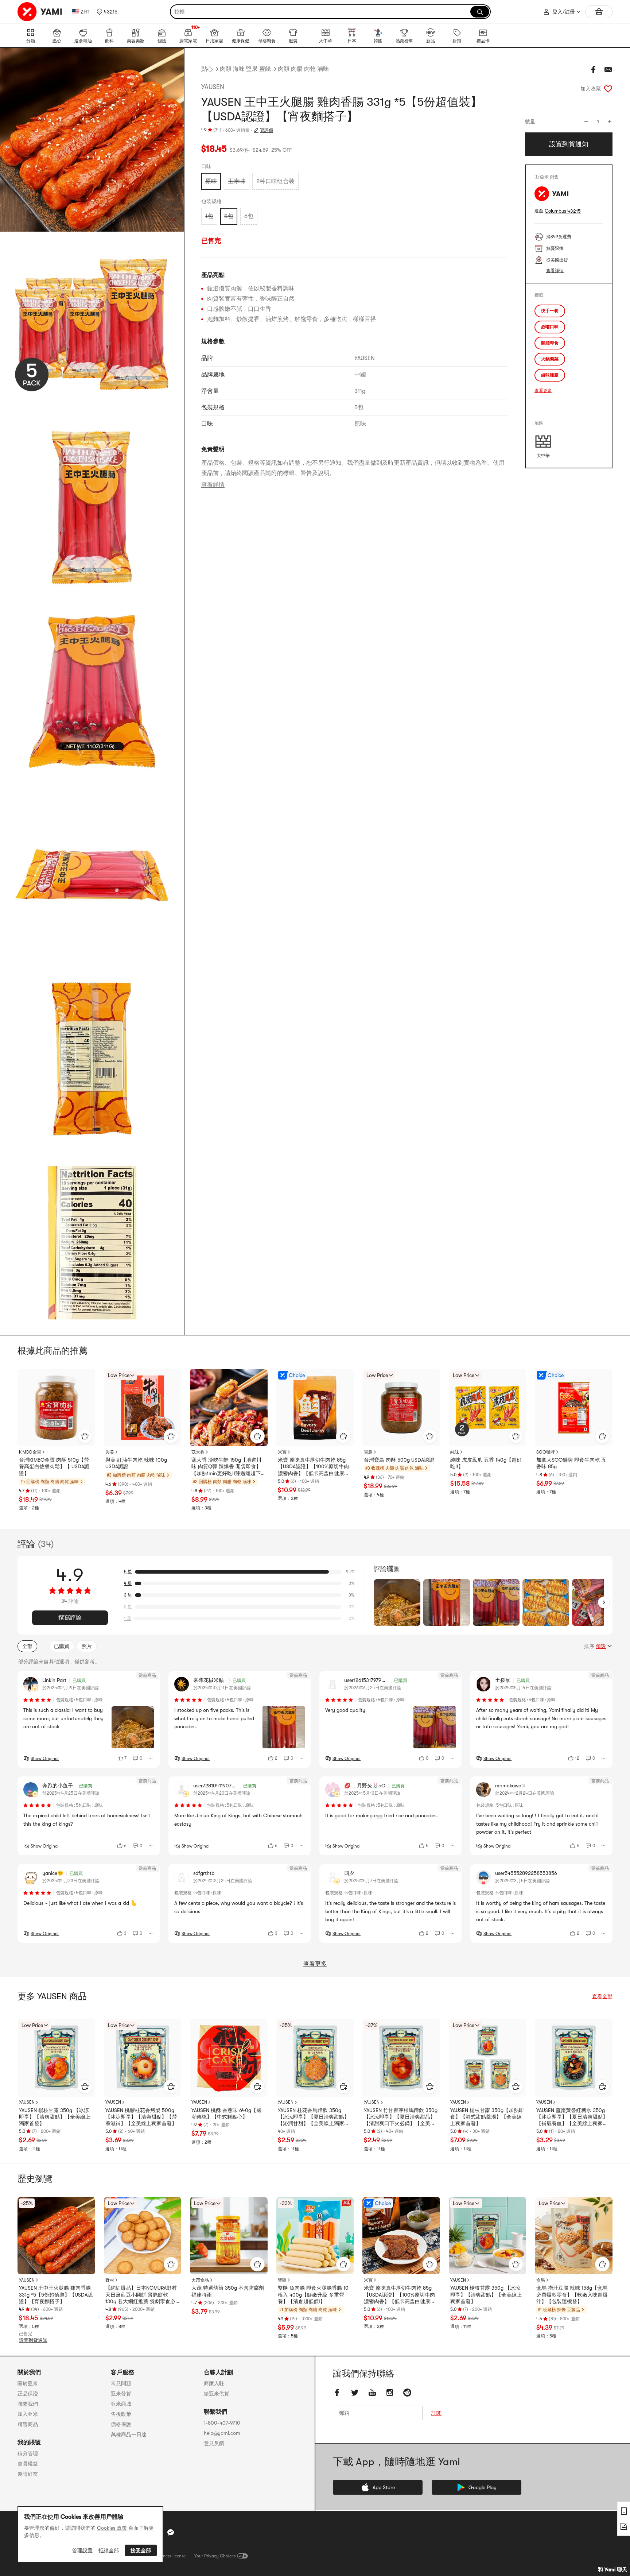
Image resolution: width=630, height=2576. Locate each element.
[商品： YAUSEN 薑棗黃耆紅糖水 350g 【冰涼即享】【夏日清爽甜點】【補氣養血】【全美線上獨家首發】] (574, 2058)
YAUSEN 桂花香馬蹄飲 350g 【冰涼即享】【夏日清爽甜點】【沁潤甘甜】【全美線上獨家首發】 (314, 2117)
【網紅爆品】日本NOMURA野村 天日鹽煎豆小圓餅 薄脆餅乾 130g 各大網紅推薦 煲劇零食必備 (141, 2295)
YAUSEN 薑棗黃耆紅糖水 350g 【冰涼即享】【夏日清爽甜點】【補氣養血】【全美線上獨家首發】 (572, 2117)
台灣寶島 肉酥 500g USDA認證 (399, 1460)
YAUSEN (213, 87)
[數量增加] (610, 121)
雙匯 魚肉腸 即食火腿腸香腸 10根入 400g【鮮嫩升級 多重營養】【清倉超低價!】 (313, 2294)
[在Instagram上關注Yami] (390, 2393)
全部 (27, 1646)
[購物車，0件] (599, 12)
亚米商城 (121, 2404)
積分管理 (28, 2453)
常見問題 (121, 2383)
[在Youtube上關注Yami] (372, 2393)
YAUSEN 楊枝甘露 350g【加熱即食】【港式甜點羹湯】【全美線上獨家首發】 (487, 2117)
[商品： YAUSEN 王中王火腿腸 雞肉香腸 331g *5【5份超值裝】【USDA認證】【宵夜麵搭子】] (56, 2236)
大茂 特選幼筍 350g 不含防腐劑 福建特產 (228, 2291)
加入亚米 (28, 2414)
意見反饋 (214, 2443)
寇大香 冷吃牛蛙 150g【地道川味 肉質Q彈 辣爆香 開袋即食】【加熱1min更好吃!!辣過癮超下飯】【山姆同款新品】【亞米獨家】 (227, 1467)
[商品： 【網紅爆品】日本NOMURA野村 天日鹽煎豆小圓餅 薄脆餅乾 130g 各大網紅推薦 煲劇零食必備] (143, 2236)
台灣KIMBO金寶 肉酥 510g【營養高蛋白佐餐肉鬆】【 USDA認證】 (54, 1466)
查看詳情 (213, 485)
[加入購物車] (85, 1436)
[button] (107, 12)
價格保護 (121, 2424)
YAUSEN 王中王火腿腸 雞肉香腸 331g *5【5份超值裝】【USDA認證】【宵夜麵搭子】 (56, 2294)
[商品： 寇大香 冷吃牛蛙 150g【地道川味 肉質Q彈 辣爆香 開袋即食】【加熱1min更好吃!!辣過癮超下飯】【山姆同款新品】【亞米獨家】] (229, 1408)
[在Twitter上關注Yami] (355, 2393)
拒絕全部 (109, 2550)
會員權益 (28, 2464)
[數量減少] (586, 121)
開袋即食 (550, 343)
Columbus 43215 (563, 211)
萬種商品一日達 (129, 2434)
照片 (87, 1646)
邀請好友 (28, 2474)
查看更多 (543, 391)
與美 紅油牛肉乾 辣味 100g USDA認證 (136, 1463)
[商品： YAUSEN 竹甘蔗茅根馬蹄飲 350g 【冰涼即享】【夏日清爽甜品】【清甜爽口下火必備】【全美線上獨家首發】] (401, 2058)
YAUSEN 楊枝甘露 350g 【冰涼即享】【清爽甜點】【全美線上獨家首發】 (55, 2117)
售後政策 (121, 2414)
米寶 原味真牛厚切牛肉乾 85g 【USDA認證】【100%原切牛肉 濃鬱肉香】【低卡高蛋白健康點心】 (314, 1467)
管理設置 (82, 2550)
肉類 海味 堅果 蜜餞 (245, 69)
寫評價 (267, 130)
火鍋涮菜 (550, 359)
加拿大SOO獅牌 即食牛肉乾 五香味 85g (571, 1463)
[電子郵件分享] (608, 70)
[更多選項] (151, 1758)
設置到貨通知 (33, 2340)
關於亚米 (28, 2383)
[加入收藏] (608, 89)
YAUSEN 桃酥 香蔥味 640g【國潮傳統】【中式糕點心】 (226, 2113)
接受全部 (141, 2550)
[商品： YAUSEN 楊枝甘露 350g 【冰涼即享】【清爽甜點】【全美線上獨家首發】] (56, 2058)
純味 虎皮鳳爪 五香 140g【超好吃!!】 (486, 1463)
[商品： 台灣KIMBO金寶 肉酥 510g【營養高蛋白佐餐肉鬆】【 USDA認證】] (56, 1408)
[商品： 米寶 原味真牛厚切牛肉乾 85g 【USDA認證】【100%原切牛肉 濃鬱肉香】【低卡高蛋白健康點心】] (315, 1408)
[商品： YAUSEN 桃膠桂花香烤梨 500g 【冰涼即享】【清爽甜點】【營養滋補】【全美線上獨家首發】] (143, 2058)
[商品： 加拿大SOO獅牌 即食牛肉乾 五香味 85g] (574, 1408)
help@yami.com (222, 2433)
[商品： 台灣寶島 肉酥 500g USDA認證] (401, 1408)
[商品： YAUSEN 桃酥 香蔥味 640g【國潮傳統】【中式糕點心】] (229, 2058)
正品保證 (28, 2394)
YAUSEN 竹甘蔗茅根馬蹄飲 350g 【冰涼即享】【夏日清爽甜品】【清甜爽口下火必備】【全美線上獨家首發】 (401, 2117)
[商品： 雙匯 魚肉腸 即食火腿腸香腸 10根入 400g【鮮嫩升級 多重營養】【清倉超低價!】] (315, 2236)
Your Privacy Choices (215, 2556)
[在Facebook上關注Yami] (337, 2393)
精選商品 (28, 2424)
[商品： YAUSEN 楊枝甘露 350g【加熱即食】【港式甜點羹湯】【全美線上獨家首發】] (488, 2058)
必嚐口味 (550, 327)
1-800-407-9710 (222, 2423)
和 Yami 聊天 (612, 2569)
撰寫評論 (70, 1618)
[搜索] (480, 12)
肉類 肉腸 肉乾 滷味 (303, 69)
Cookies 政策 (112, 2528)
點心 (207, 69)
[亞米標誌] (40, 12)
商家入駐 (214, 2383)
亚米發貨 (121, 2394)
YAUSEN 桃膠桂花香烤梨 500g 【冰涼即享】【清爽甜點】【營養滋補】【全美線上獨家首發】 (141, 2117)
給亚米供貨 (217, 2394)
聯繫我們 (28, 2404)
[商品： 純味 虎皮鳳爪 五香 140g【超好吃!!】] (488, 1408)
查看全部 (602, 1996)
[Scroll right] (604, 1602)
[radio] (211, 181)
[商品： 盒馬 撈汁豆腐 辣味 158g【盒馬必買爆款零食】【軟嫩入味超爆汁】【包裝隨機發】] (574, 2236)
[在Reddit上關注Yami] (407, 2393)
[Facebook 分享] (594, 70)
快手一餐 (550, 311)
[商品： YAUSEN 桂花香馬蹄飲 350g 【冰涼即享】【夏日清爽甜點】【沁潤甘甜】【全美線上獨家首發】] (315, 2058)
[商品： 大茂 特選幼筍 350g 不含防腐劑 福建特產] (229, 2236)
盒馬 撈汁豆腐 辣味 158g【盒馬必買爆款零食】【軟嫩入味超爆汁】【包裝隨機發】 (572, 2294)
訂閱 (436, 2413)
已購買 (62, 1646)
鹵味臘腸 (550, 375)
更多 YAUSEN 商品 (52, 1996)
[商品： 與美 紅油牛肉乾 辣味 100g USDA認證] (143, 1408)
